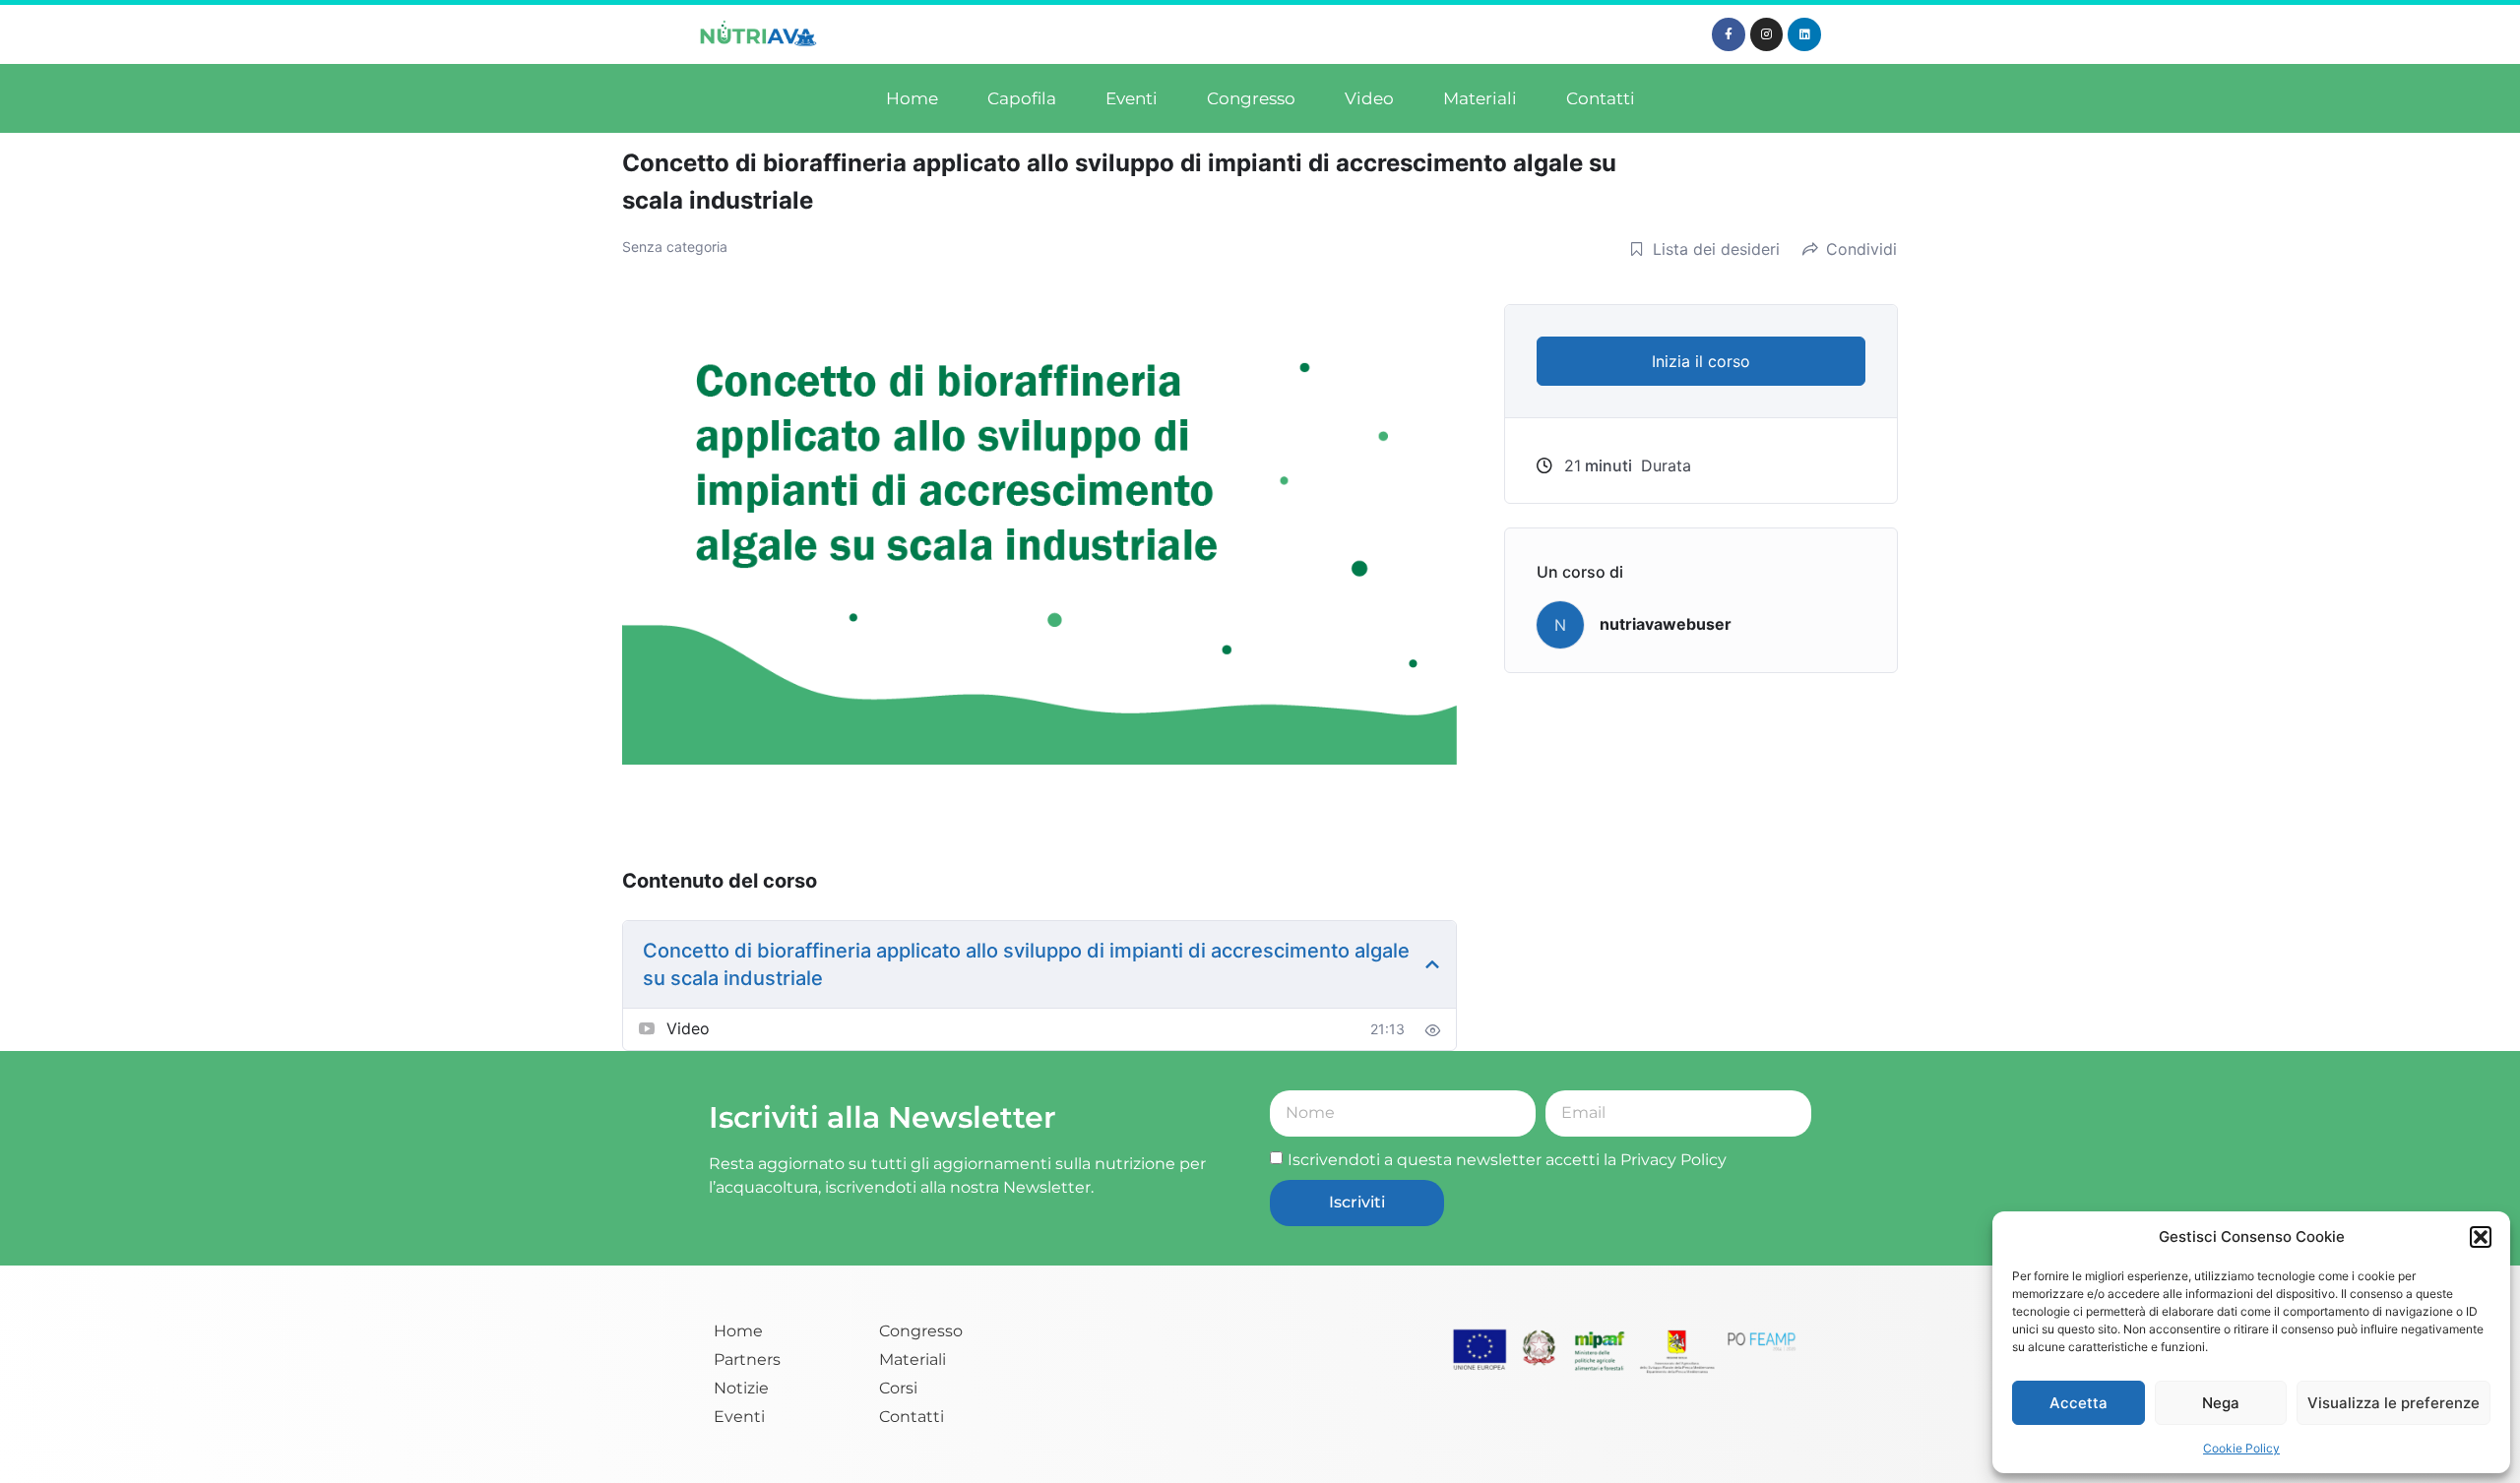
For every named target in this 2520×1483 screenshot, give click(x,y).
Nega (2221, 1403)
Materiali (1480, 98)
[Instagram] (1767, 34)
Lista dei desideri (1716, 249)
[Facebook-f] (1729, 34)
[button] (2481, 1237)
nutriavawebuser (1666, 624)
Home (912, 98)
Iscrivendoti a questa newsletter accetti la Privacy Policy (1507, 1160)
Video (1369, 98)
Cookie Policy (2241, 1448)
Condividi (1861, 249)
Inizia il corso (1701, 361)
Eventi (1132, 98)
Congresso (1251, 98)
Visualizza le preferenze (2394, 1403)
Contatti (1601, 98)
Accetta (2079, 1403)
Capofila (1022, 98)
